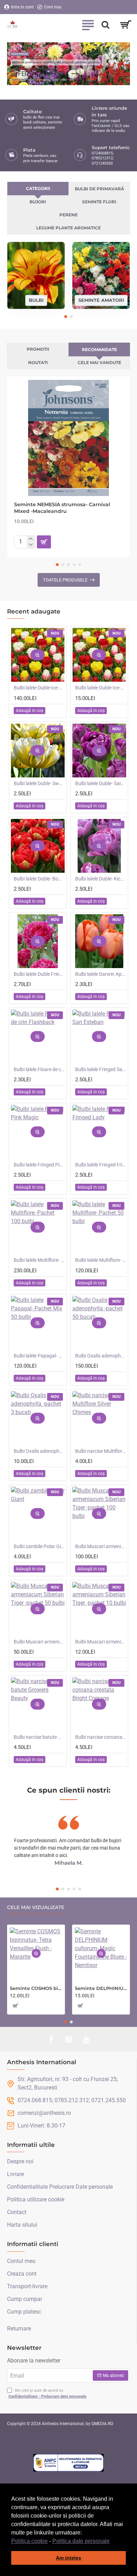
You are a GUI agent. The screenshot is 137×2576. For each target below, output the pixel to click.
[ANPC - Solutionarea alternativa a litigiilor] (68, 2463)
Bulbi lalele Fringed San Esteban (101, 1069)
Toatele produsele (65, 580)
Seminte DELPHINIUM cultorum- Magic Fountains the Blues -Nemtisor (101, 1988)
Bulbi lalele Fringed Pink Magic (39, 1165)
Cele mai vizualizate (36, 1907)
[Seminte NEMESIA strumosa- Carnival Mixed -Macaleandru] (68, 438)
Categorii (38, 188)
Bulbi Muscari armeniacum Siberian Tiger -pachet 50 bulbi (39, 1642)
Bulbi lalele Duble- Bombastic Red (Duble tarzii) (39, 879)
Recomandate (99, 349)
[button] (112, 2542)
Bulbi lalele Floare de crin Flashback (39, 1069)
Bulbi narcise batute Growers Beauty (39, 1737)
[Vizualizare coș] (126, 25)
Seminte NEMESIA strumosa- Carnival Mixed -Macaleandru (62, 508)
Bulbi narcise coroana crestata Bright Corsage (101, 1737)
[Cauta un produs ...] (105, 25)
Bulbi (36, 300)
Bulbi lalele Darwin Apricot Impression (101, 974)
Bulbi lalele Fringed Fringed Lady (101, 1165)
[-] (31, 545)
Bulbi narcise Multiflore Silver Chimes (101, 1451)
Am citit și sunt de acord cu (47, 2393)
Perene (68, 215)
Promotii (38, 349)
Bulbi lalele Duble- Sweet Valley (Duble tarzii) (39, 783)
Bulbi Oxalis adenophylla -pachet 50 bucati (101, 1356)
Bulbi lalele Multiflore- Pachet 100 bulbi (39, 1260)
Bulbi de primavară (99, 189)
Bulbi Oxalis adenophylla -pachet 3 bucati (39, 1451)
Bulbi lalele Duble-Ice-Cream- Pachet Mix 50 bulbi (39, 688)
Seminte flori (99, 202)
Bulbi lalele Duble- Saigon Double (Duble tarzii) (101, 783)
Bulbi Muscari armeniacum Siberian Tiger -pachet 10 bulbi (101, 1642)
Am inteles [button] (68, 2558)
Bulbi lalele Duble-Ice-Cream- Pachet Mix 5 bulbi (101, 688)
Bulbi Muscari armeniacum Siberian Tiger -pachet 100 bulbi (101, 1546)
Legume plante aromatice (68, 228)
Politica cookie (30, 2541)
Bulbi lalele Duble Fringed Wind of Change (39, 974)
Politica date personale (81, 2541)
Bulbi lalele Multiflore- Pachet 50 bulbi (101, 1260)
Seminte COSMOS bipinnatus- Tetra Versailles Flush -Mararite (36, 1988)
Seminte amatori (101, 300)
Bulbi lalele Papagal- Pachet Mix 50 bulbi (39, 1356)
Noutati (38, 362)
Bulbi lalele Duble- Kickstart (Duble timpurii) (101, 879)
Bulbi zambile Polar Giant (39, 1546)
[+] (31, 539)
